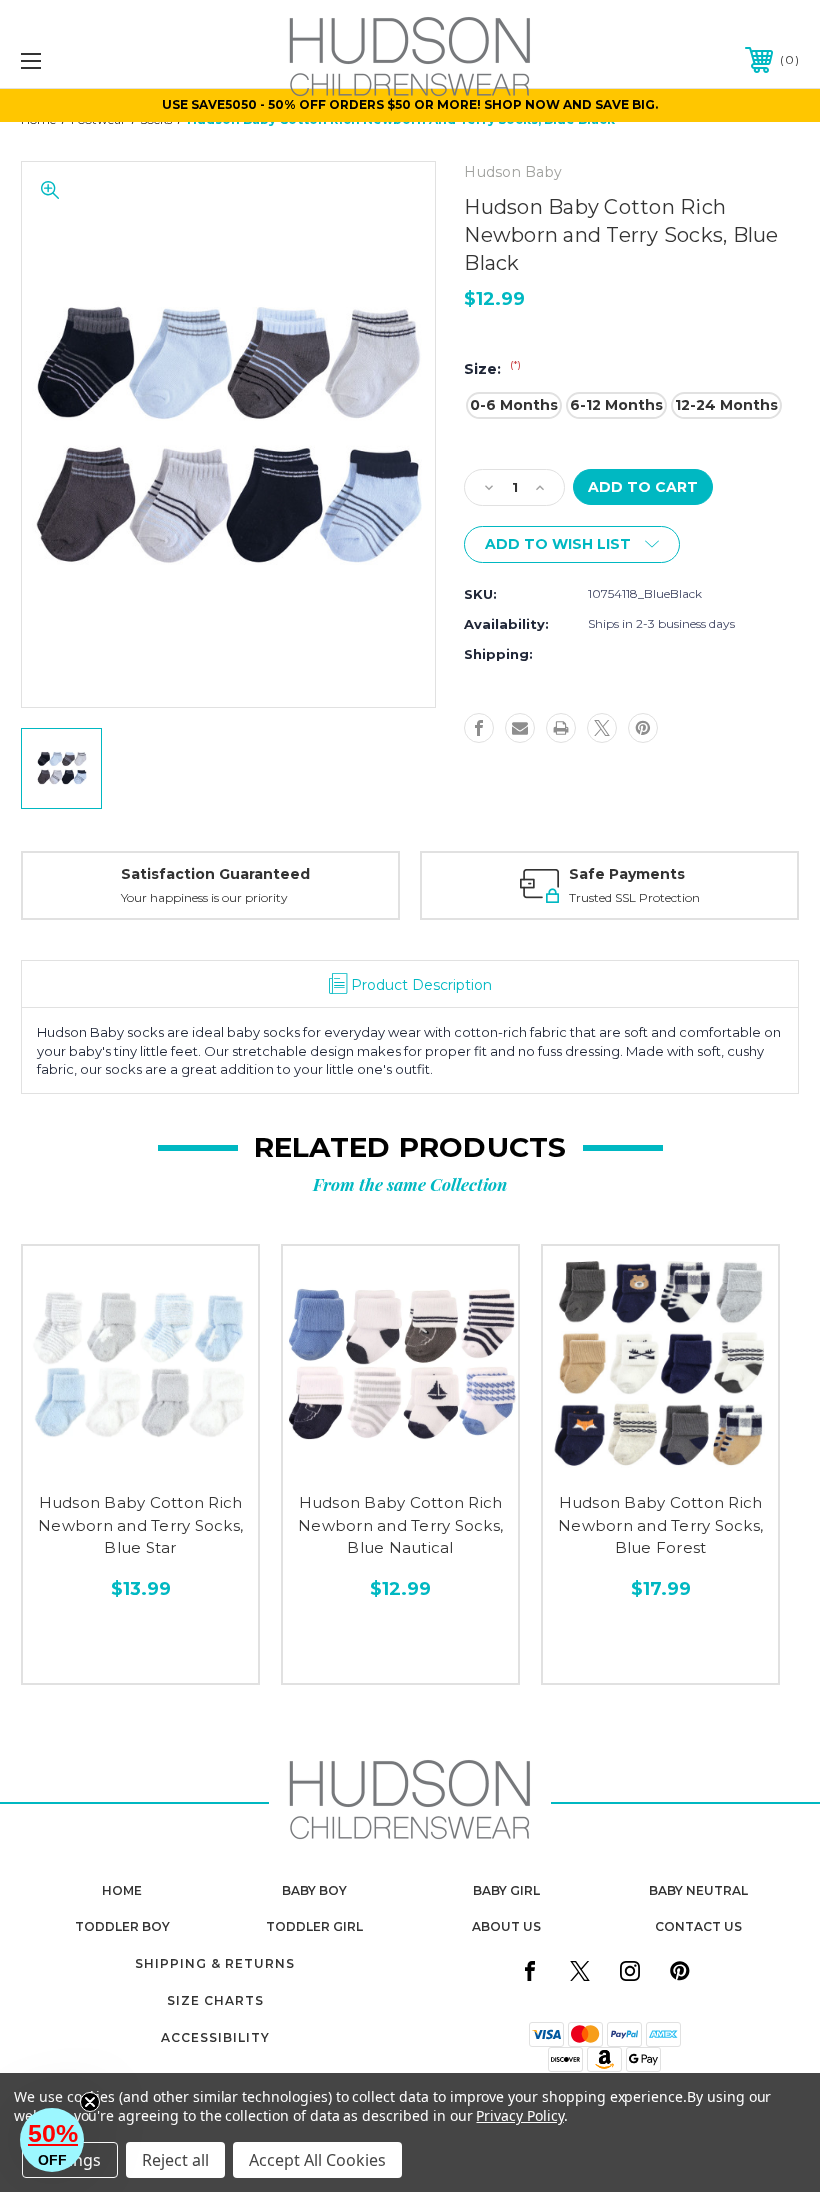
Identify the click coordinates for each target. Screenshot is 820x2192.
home (122, 1890)
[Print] (561, 728)
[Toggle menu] (99, 60)
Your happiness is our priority (204, 897)
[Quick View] (98, 1458)
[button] (52, 2140)
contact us (698, 1926)
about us (506, 1926)
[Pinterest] (643, 728)
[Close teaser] (90, 2102)
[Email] (520, 728)
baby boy (314, 1890)
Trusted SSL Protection (634, 897)
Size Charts (215, 2000)
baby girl (506, 1890)
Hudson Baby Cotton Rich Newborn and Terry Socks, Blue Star (140, 1525)
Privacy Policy (519, 2115)
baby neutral (698, 1890)
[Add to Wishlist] (140, 1458)
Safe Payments (627, 874)
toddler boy (122, 1926)
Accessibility (215, 2037)
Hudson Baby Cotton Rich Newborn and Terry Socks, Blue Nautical (400, 1525)
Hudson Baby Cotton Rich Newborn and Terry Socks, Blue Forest (660, 1525)
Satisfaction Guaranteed (215, 874)
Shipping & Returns (215, 1963)
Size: (492, 369)
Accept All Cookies (317, 2160)
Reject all (175, 2160)
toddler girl (314, 1926)
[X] (602, 728)
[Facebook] (479, 728)
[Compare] (182, 1458)
